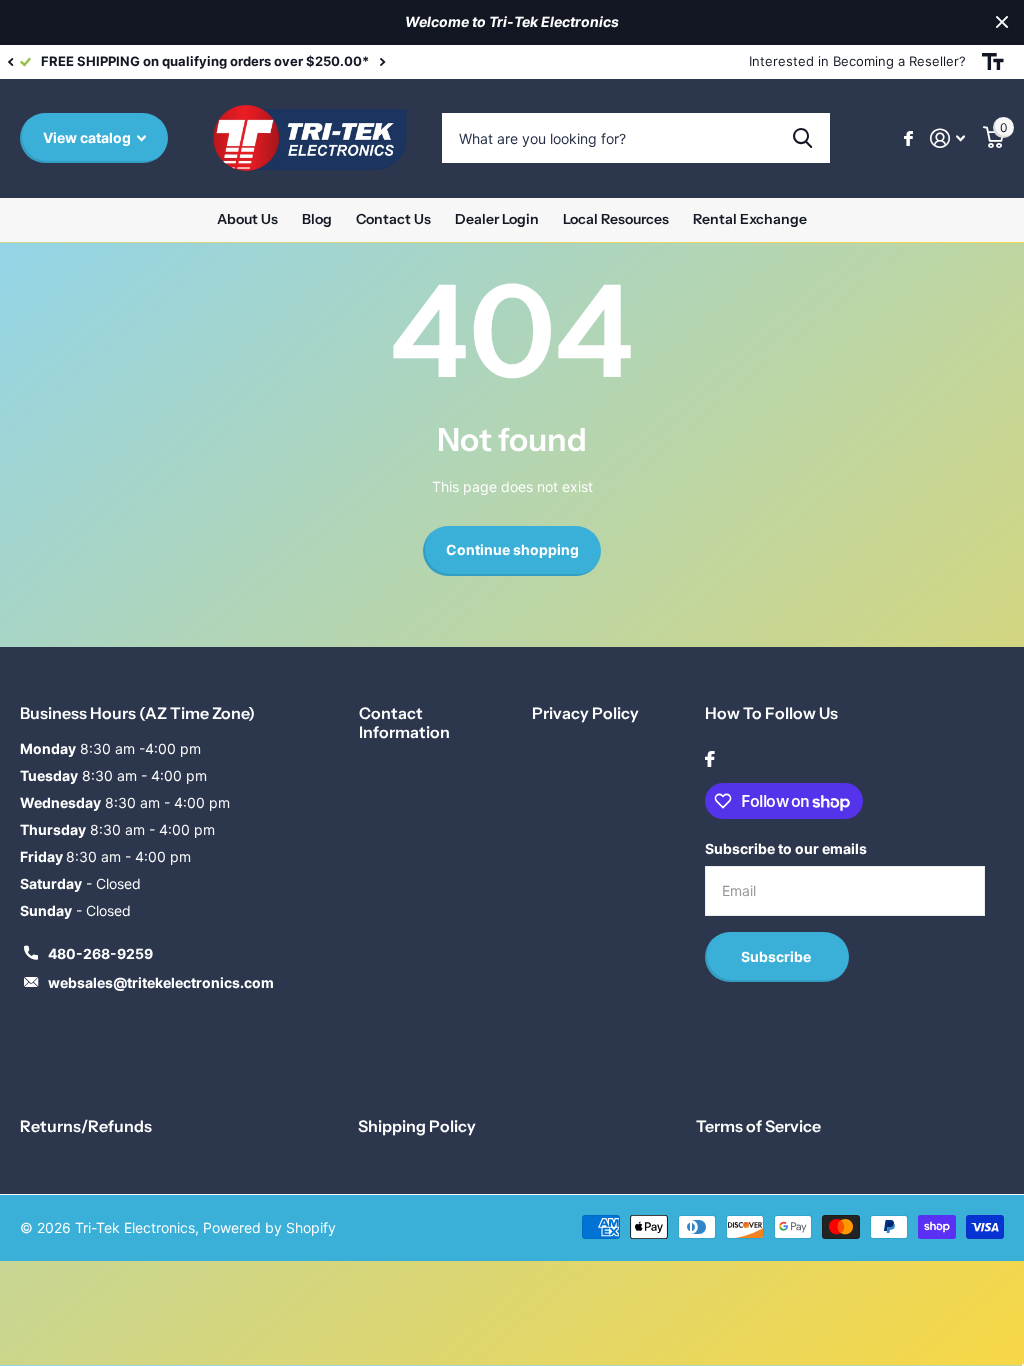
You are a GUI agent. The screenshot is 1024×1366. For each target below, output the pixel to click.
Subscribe (777, 956)
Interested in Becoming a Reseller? (857, 61)
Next (493, 61)
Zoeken (802, 138)
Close (1002, 22)
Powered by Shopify (269, 1227)
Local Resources (616, 219)
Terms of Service (758, 1126)
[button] (10, 62)
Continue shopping (512, 549)
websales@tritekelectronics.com (161, 982)
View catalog (88, 137)
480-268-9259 (100, 953)
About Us (247, 219)
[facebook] (710, 759)
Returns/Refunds (86, 1126)
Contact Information (404, 722)
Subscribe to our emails (786, 848)
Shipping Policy (417, 1126)
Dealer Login (497, 219)
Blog (317, 219)
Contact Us (393, 219)
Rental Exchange (750, 219)
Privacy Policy (585, 713)
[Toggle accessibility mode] (993, 62)
